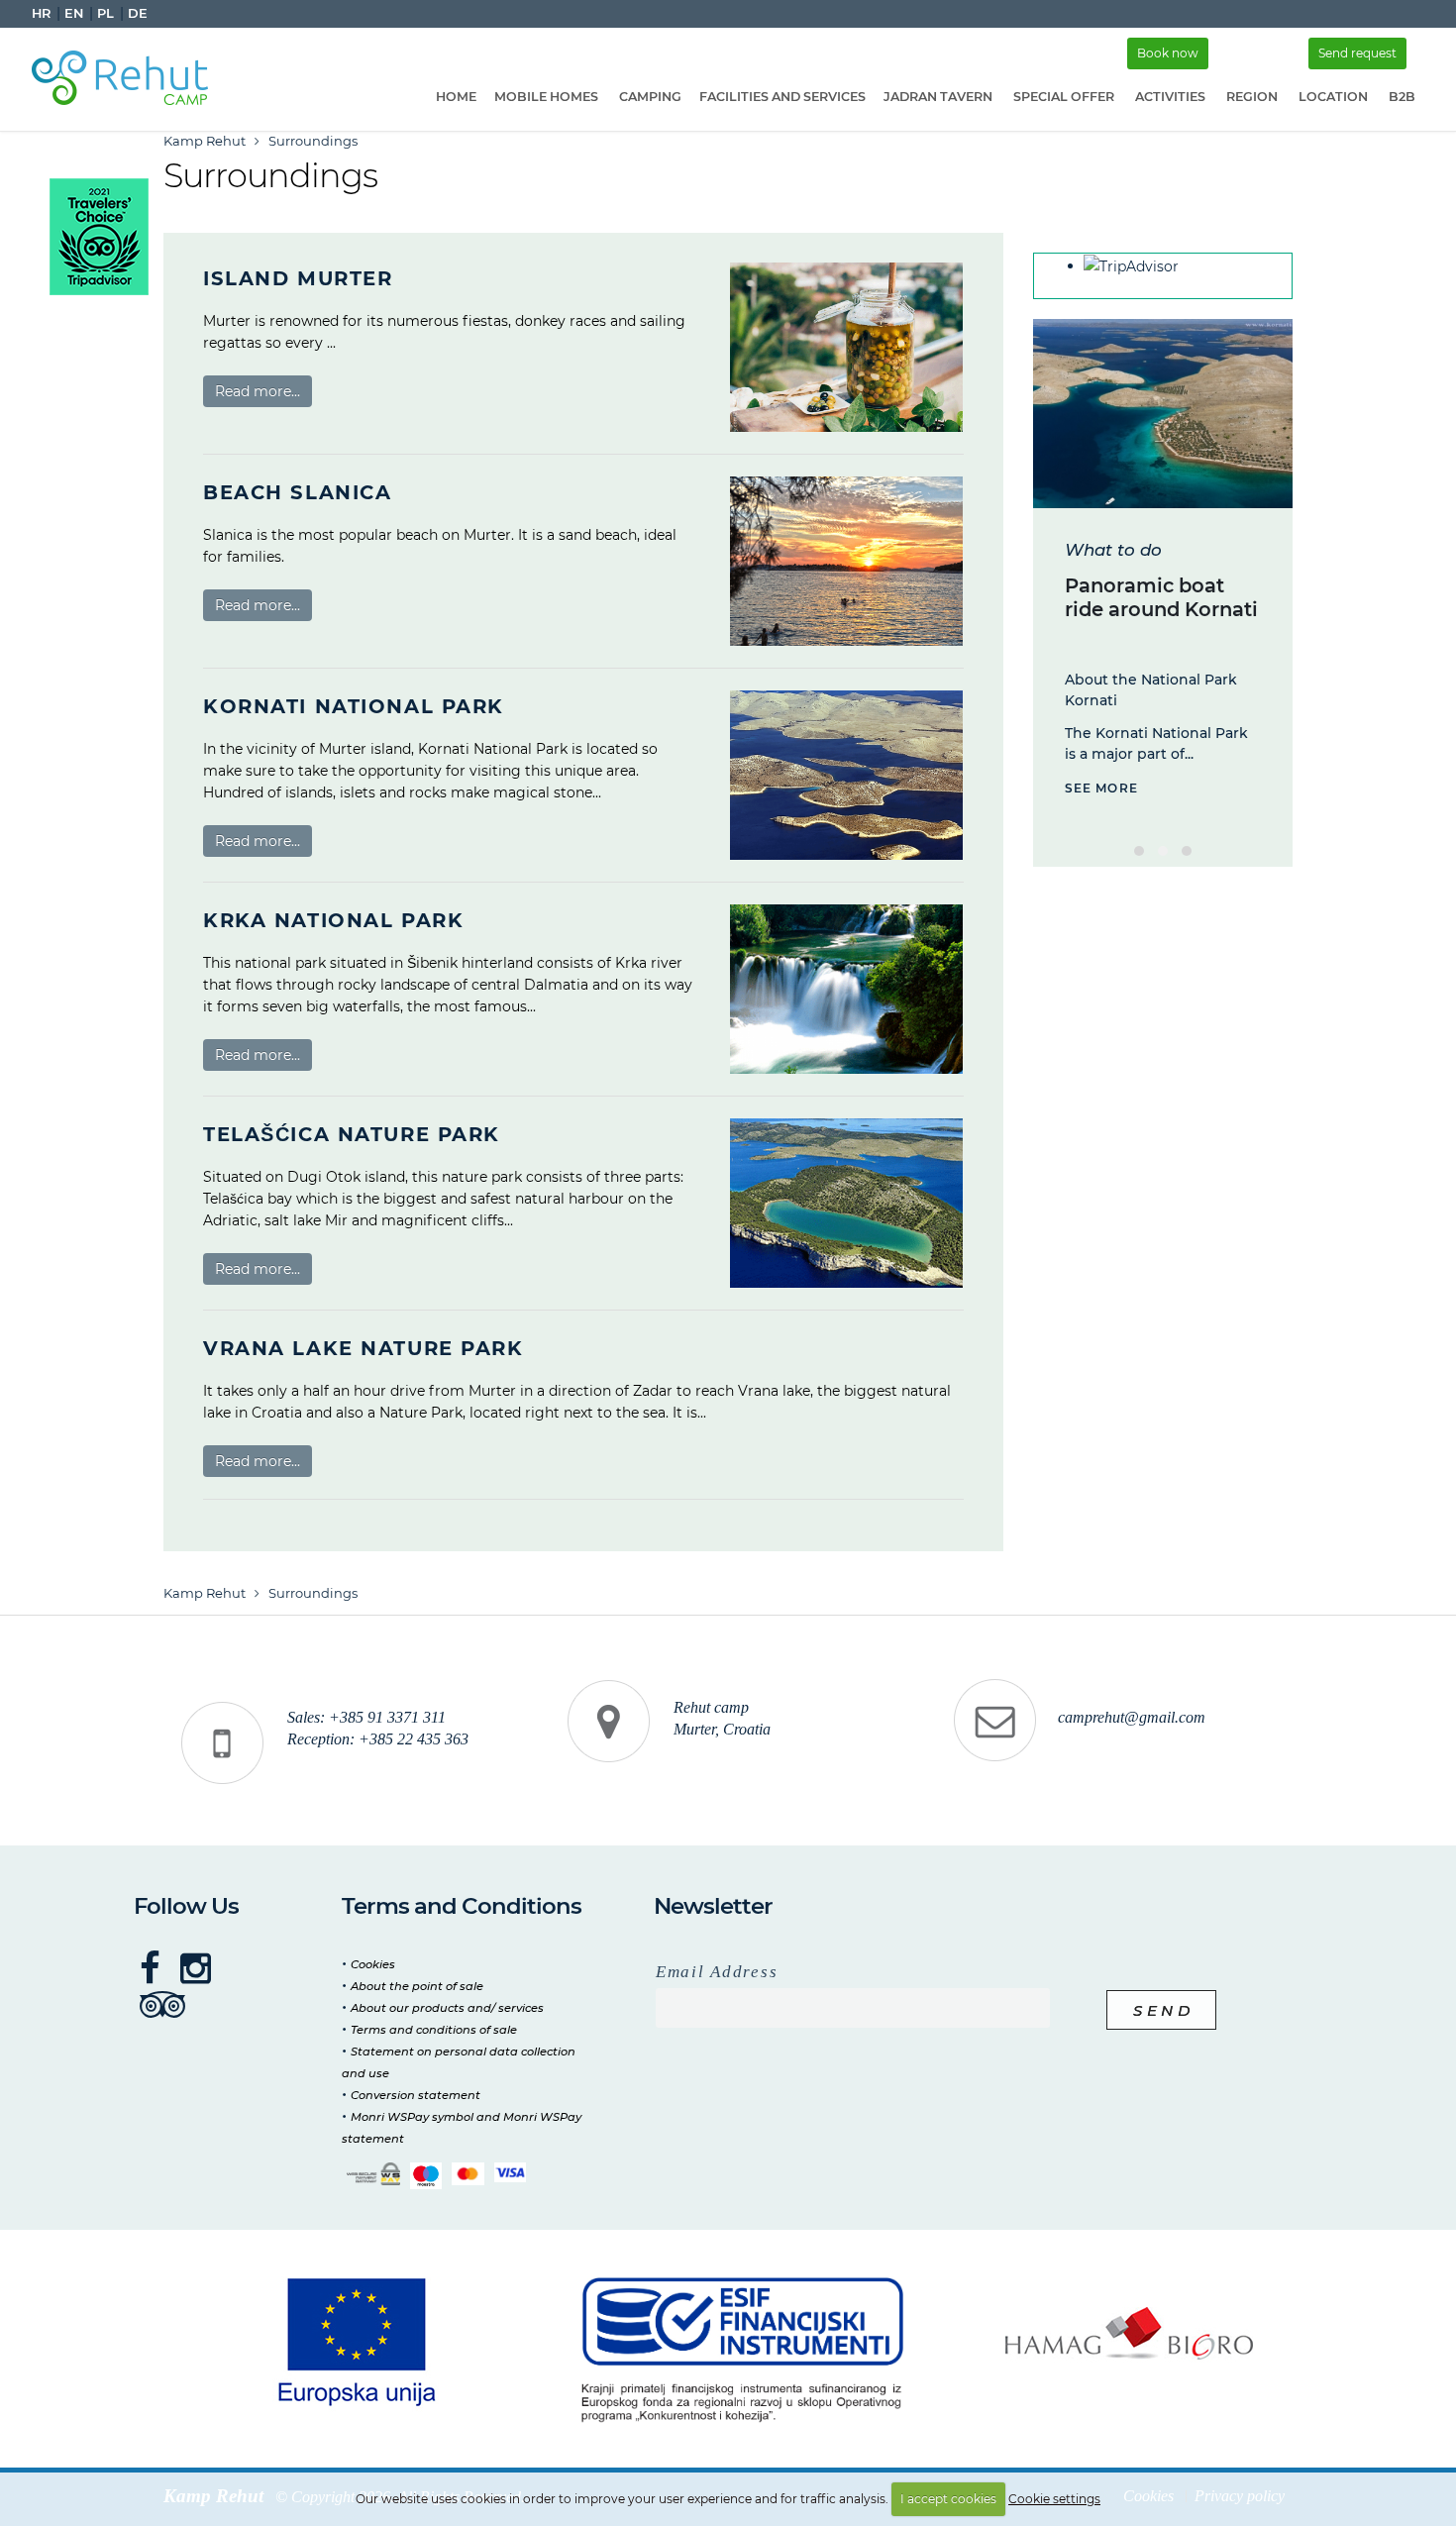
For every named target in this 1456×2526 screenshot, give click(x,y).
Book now (1168, 53)
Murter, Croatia (722, 1730)
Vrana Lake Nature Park (364, 1348)
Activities (1170, 97)
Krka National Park (333, 920)
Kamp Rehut (205, 141)
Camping (650, 97)
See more (1102, 788)
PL (105, 13)
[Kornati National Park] (847, 775)
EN (74, 13)
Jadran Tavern (938, 97)
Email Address (717, 1972)
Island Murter (298, 278)
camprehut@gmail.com (1132, 1718)
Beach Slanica (297, 492)
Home (456, 97)
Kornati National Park (354, 706)
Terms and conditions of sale (434, 2030)
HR (41, 13)
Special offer (1064, 97)
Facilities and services (782, 97)
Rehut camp (711, 1708)
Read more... (258, 391)
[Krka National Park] (847, 989)
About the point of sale (417, 1986)
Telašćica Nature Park (352, 1134)
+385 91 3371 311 (387, 1718)
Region (1252, 97)
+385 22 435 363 (414, 1739)
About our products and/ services (447, 2008)
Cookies (373, 1964)
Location (1333, 97)
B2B (1402, 97)
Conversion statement (416, 2095)
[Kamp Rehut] (127, 74)
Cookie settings (1054, 2499)
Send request (1357, 53)
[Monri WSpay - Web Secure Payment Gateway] (373, 2174)
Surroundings (313, 141)
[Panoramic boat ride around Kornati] (1163, 413)
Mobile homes (546, 97)
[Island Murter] (847, 347)
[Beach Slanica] (847, 561)
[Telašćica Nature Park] (847, 1203)
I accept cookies (948, 2499)
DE (138, 13)
